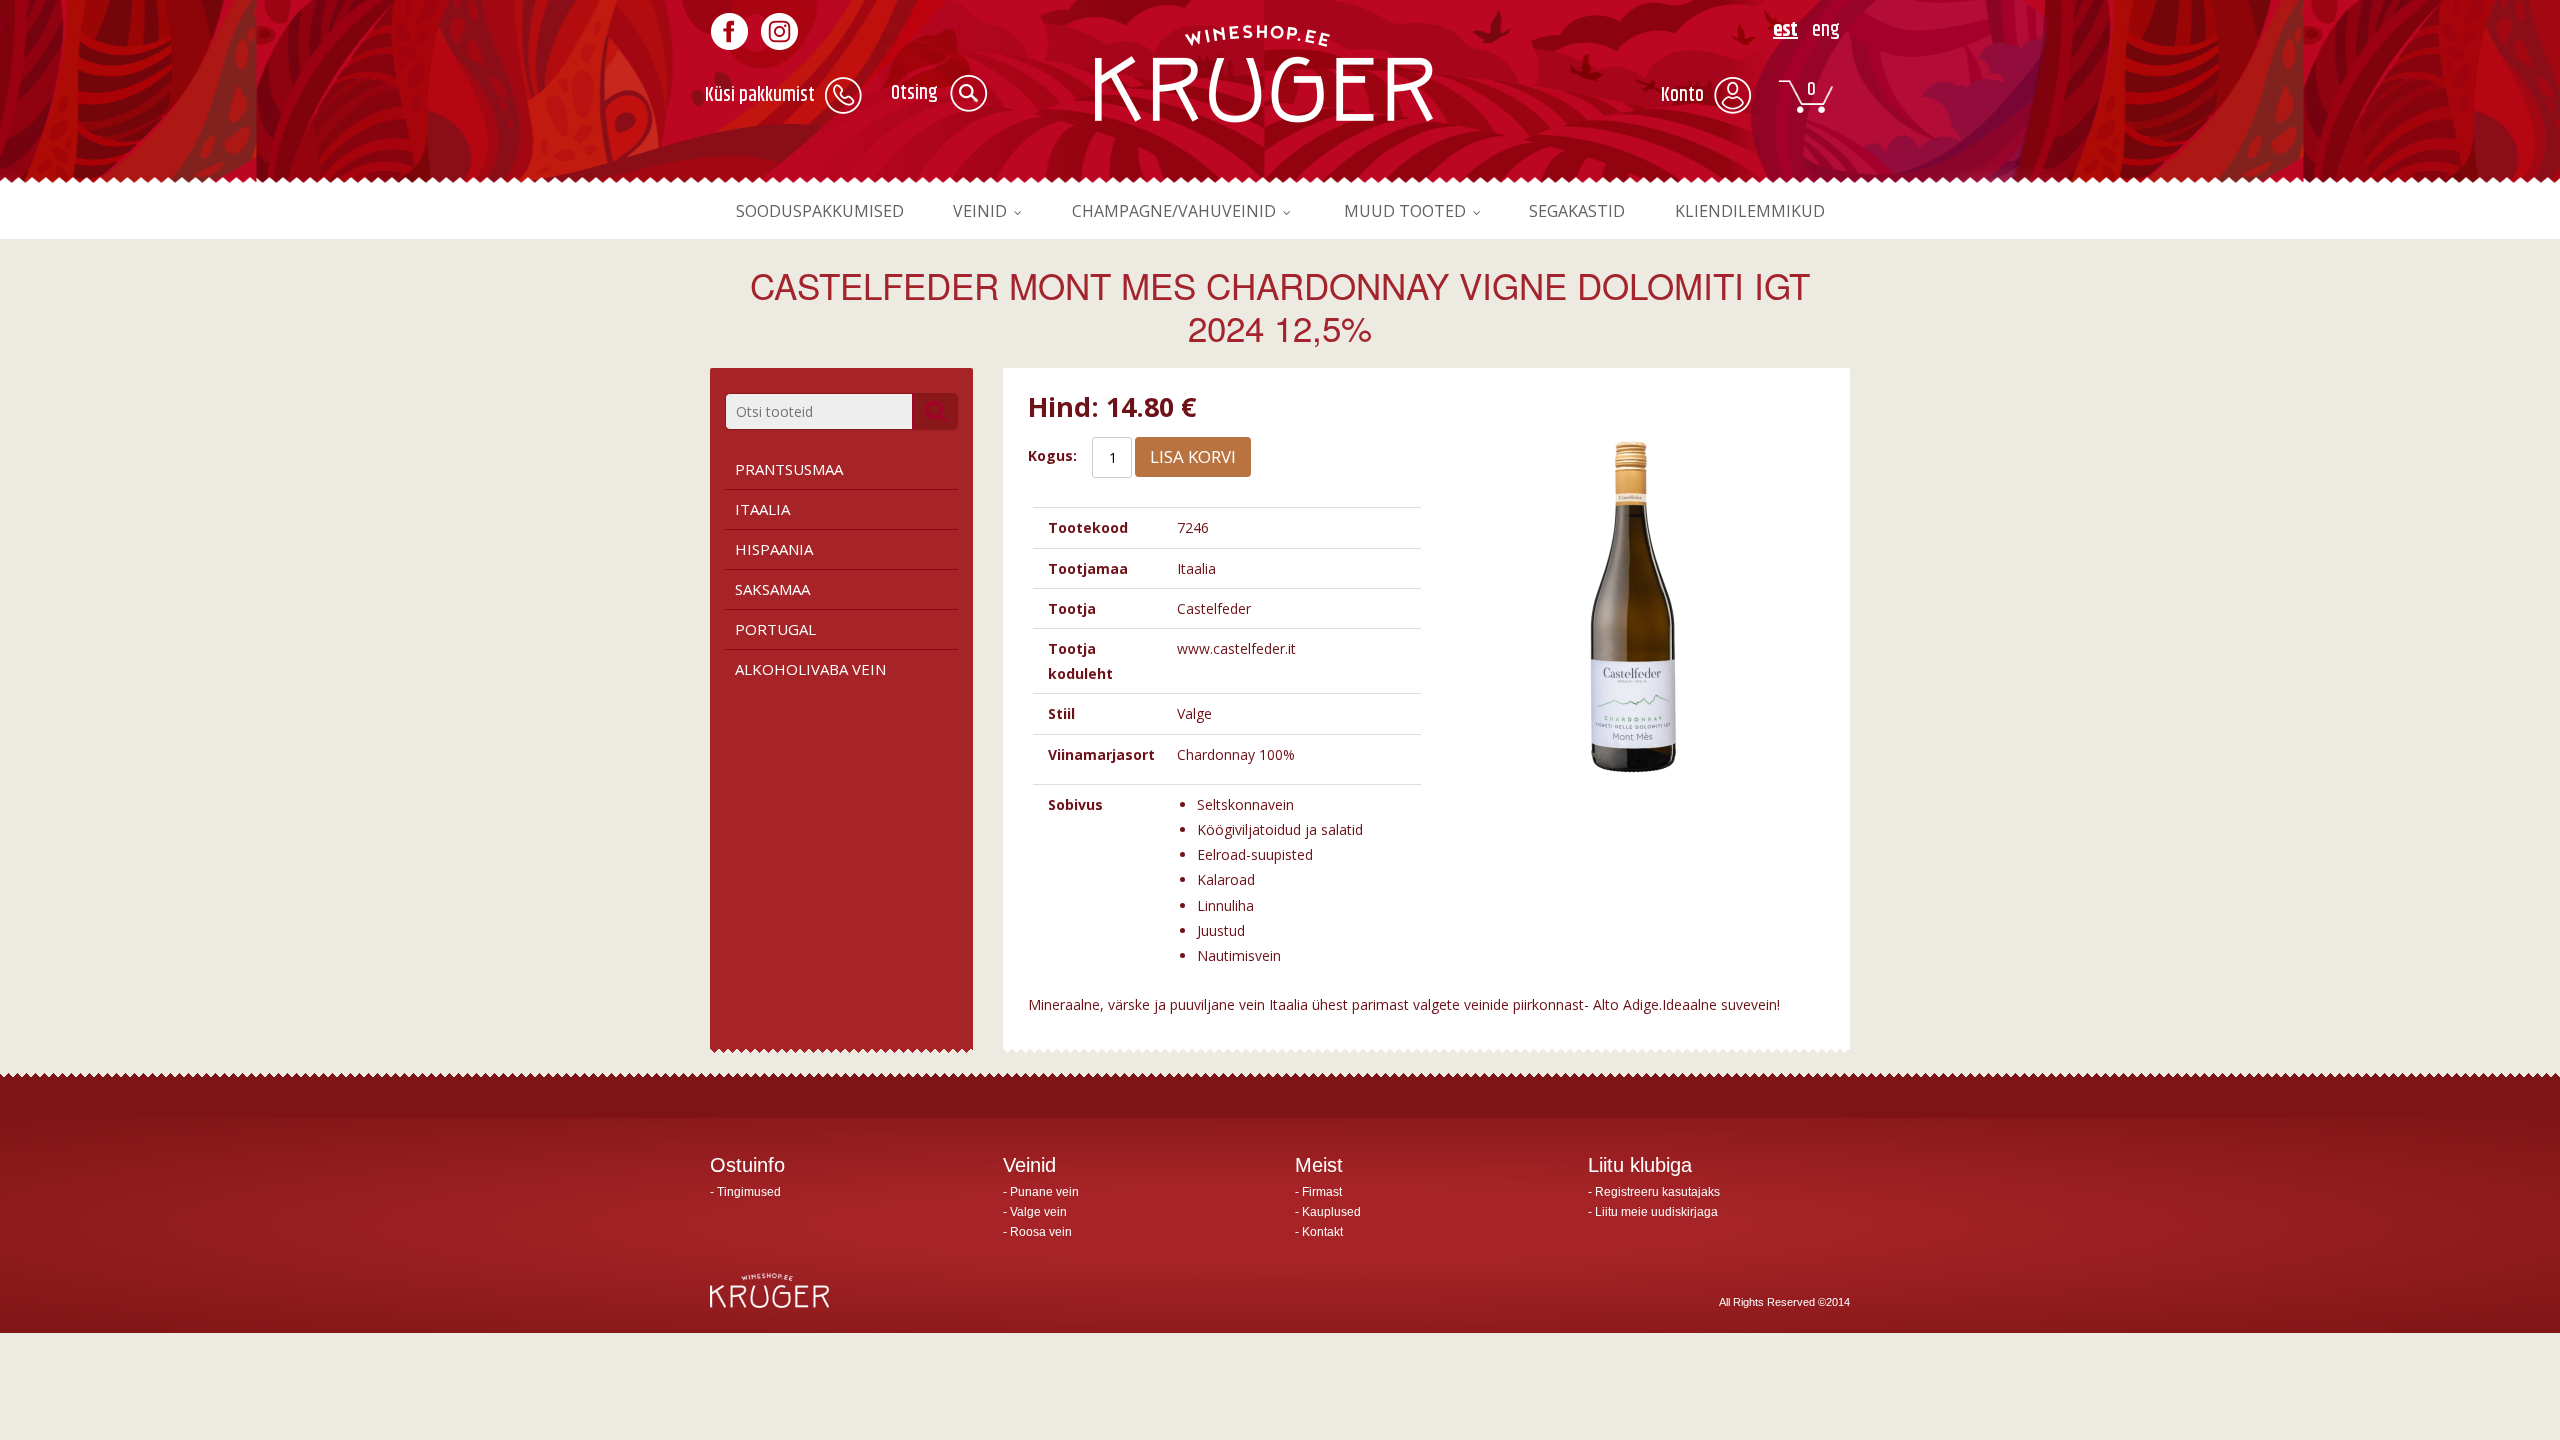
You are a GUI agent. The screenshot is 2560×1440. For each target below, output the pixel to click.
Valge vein (1038, 1212)
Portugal (775, 629)
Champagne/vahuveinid (1174, 211)
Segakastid (1577, 211)
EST (1785, 30)
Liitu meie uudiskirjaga (1656, 1212)
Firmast (1322, 1192)
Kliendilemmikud (1750, 211)
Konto (1682, 95)
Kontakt (1322, 1232)
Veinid (980, 211)
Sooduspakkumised (820, 211)
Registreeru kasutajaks (1657, 1192)
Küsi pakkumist (760, 95)
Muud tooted (1405, 211)
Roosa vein (1041, 1232)
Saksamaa (772, 589)
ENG (1826, 30)
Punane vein (1044, 1192)
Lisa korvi (1193, 456)
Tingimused (749, 1192)
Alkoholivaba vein (810, 669)
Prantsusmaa (789, 469)
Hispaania (774, 549)
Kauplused (1331, 1212)
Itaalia (762, 509)
